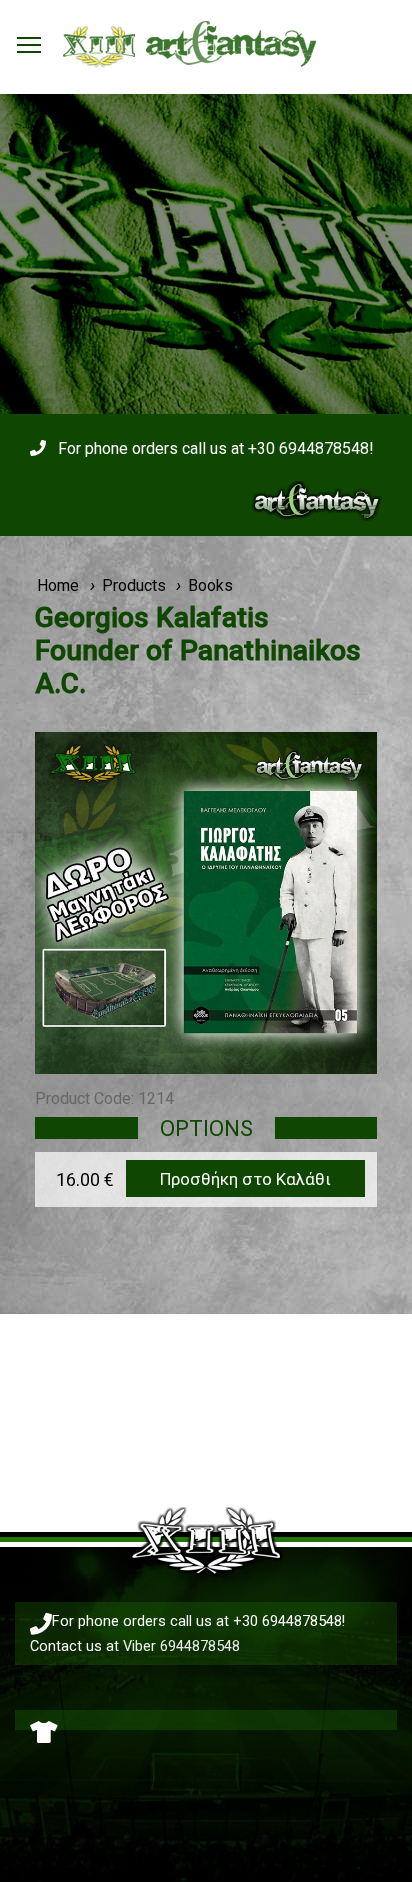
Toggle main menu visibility (29, 44)
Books (210, 585)
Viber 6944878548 (181, 1646)
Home (58, 585)
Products (134, 585)
